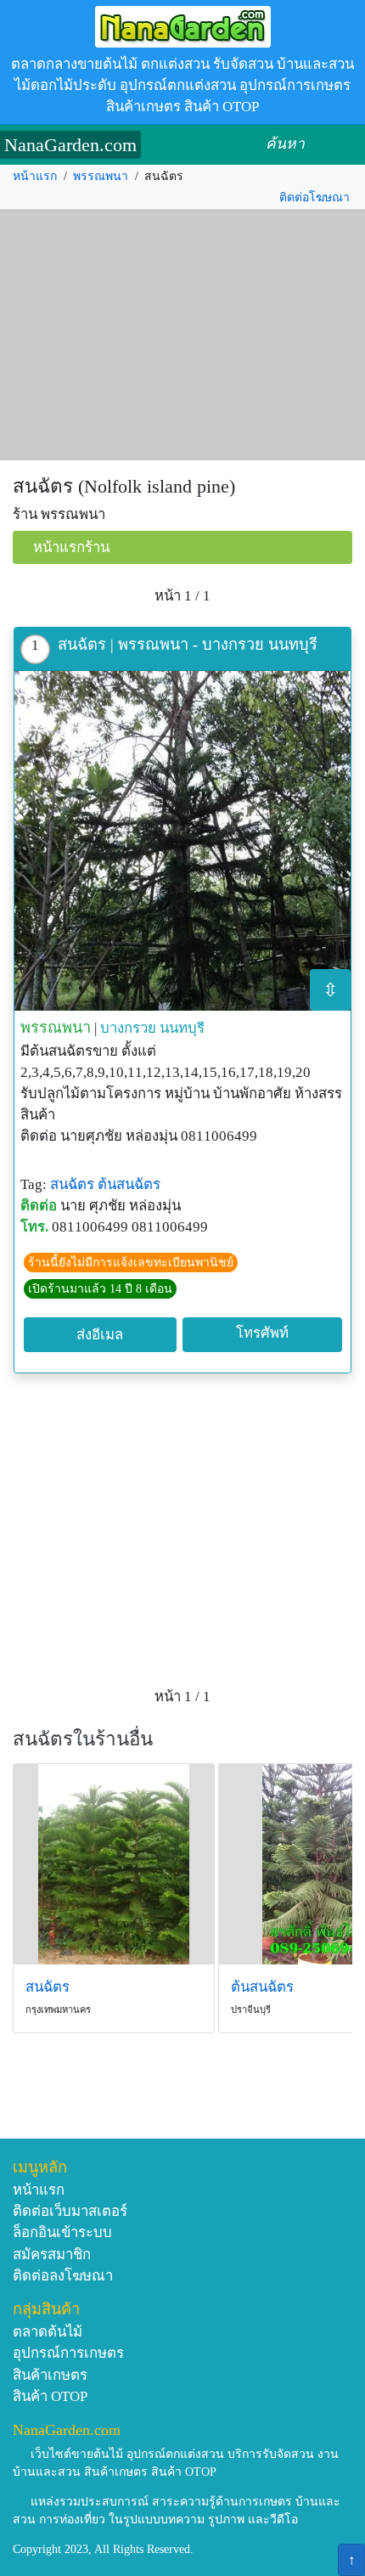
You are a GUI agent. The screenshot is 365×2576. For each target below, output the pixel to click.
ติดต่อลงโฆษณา (63, 2276)
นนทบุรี (182, 1028)
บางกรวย (128, 1028)
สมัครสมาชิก (52, 2255)
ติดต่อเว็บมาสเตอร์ (70, 2211)
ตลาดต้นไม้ (48, 2332)
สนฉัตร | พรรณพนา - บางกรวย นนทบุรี (188, 645)
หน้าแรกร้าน (71, 547)
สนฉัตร (72, 1184)
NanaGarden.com (70, 145)
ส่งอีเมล (100, 1335)
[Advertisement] (182, 335)
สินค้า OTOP (50, 2396)
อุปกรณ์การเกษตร (68, 2353)
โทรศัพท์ (262, 1333)
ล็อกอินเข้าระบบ (62, 2232)
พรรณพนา (101, 176)
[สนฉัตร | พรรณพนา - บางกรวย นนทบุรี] (182, 841)
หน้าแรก (35, 176)
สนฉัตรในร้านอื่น (83, 1739)
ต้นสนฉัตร (129, 1184)
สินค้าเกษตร (50, 2375)
